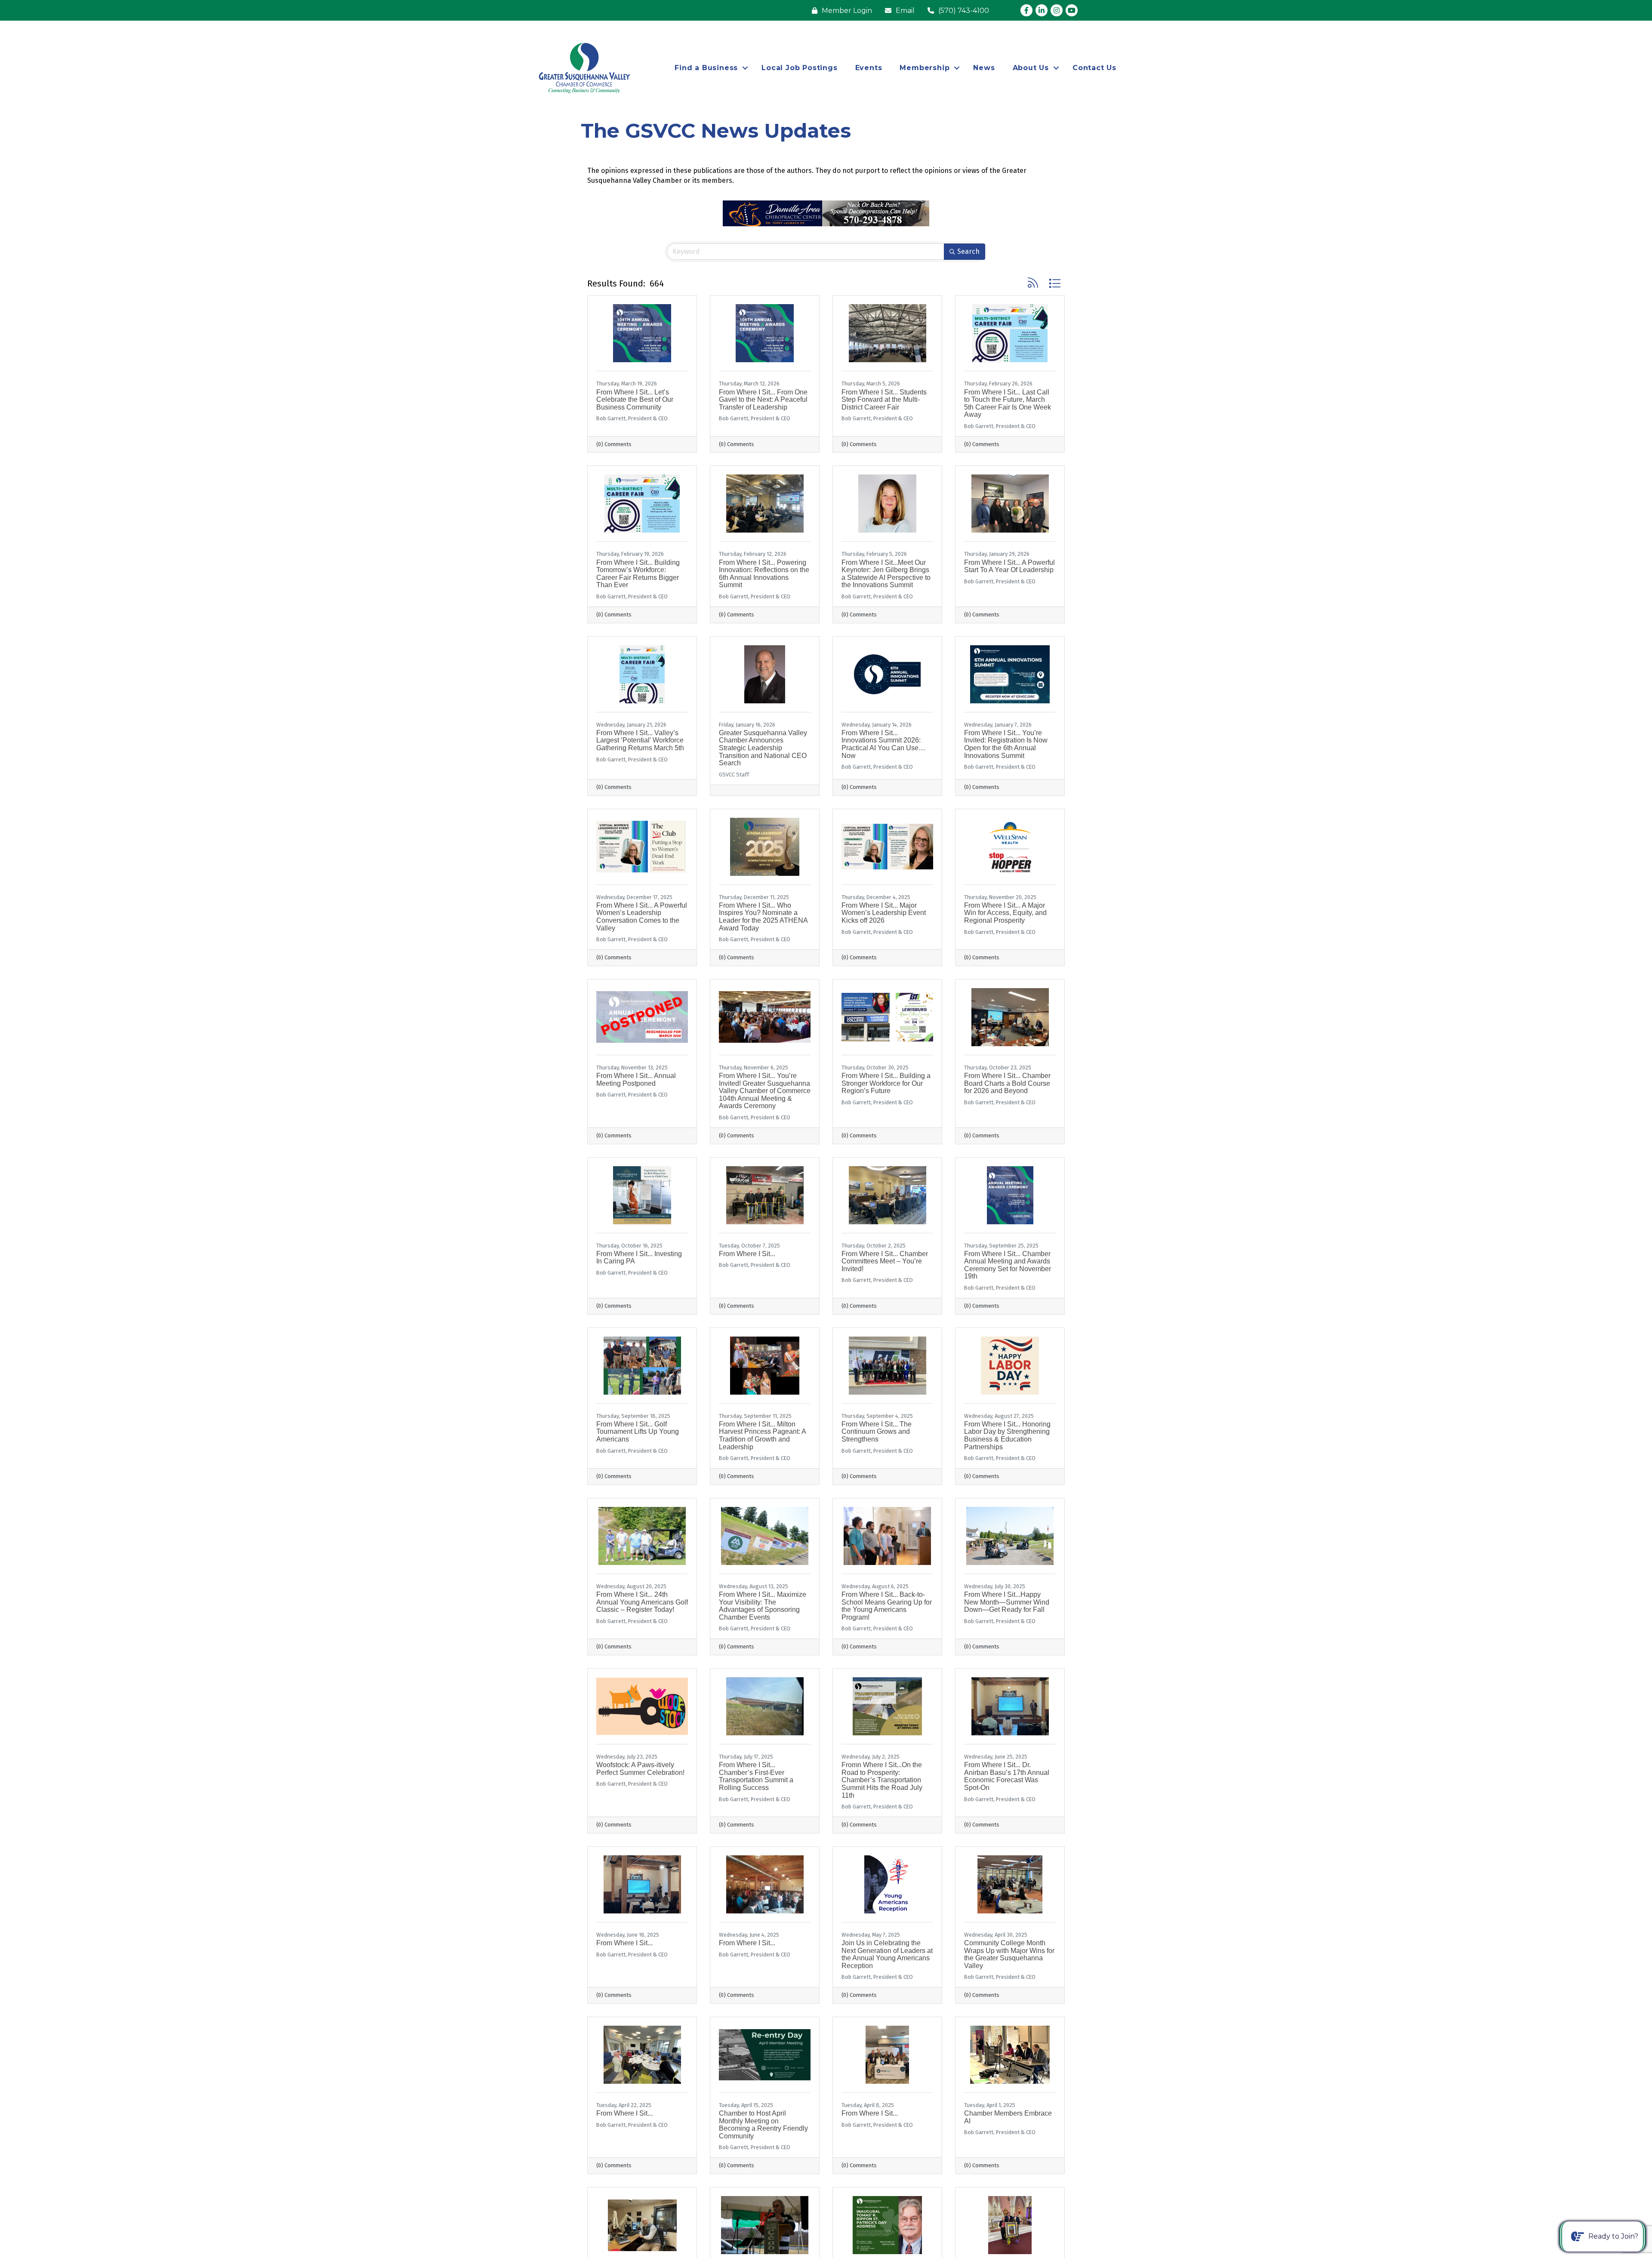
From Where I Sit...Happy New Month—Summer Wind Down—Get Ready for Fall (1007, 1602)
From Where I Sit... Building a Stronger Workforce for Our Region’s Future (886, 1083)
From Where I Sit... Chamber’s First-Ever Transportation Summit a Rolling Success (756, 1776)
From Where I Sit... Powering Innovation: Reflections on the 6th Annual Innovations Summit (764, 574)
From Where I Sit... (747, 1254)
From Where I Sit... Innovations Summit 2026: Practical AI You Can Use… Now (883, 744)
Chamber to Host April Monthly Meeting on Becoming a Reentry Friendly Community (763, 2125)
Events (869, 68)
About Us (1031, 68)
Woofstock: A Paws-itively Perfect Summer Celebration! (640, 1769)
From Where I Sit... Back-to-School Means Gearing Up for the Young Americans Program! (887, 1606)
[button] (1033, 283)
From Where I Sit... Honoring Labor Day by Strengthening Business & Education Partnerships (1007, 1436)
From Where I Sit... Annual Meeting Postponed (636, 1080)
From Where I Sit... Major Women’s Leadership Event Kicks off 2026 (884, 913)
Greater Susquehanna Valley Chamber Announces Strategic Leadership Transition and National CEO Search (763, 748)
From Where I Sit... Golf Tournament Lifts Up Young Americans (638, 1432)
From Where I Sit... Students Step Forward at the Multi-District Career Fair (884, 400)
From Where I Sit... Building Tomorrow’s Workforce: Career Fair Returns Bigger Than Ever (638, 574)
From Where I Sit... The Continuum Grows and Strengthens (877, 1432)
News (984, 68)
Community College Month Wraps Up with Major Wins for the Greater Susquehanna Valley (1009, 1954)
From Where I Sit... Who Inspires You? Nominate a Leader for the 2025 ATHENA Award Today (763, 917)
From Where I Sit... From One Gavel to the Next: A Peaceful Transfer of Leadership (763, 400)
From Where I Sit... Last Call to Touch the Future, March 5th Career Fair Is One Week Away (1008, 404)
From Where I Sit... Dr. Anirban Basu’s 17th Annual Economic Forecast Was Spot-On (1007, 1776)
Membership (925, 68)
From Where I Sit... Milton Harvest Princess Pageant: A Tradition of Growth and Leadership (762, 1436)
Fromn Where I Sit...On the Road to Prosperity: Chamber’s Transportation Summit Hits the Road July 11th (882, 1780)
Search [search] (968, 251)
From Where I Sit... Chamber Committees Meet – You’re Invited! (885, 1261)
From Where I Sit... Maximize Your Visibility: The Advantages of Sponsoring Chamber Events (763, 1606)
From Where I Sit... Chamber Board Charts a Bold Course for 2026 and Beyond (1007, 1083)
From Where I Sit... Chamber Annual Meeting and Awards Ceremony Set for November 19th (1008, 1265)
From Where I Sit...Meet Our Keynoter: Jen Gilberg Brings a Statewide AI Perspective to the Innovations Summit (886, 574)
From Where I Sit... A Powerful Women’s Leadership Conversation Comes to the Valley (642, 917)
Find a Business (706, 68)
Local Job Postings (799, 68)
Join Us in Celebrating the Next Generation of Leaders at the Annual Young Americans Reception (887, 1954)
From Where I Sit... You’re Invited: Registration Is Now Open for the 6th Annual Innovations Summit (1006, 744)
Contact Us (1094, 68)
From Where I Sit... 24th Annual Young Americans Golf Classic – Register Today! (642, 1602)
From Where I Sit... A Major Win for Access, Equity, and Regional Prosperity (1005, 913)
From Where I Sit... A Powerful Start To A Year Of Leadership (1009, 566)
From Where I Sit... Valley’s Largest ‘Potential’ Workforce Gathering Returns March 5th (640, 740)
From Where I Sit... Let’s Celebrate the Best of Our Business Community (635, 400)
